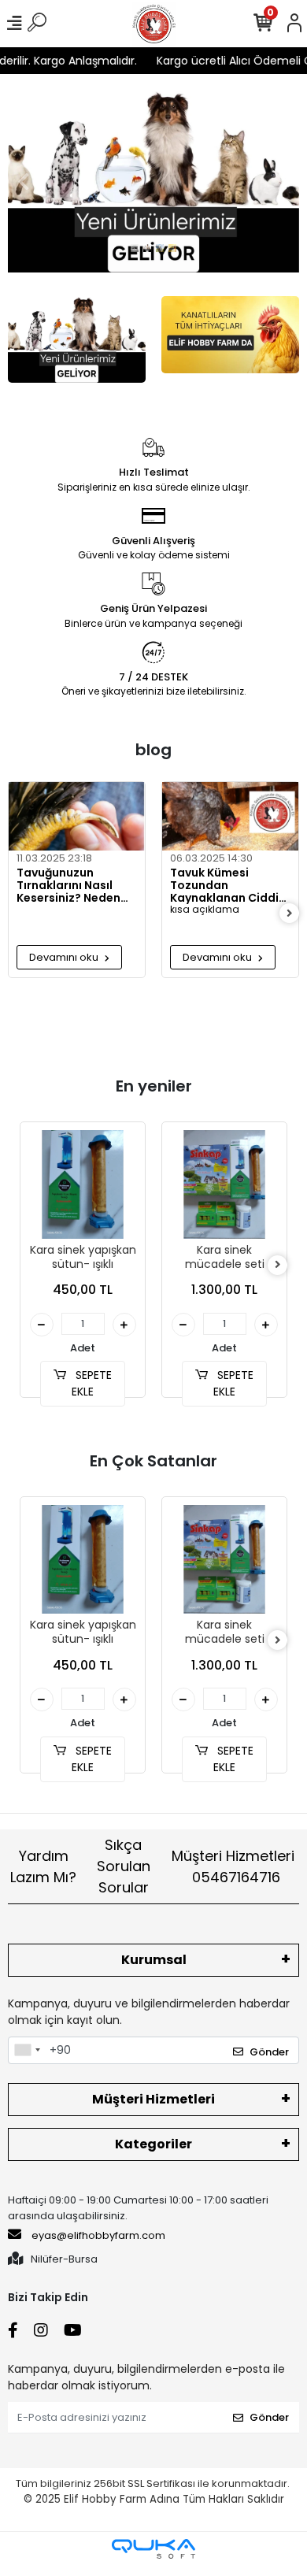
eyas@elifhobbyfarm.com (98, 2235)
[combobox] (27, 2051)
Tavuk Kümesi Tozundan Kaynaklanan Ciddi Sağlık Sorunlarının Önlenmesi (224, 885)
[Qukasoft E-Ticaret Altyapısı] (153, 2549)
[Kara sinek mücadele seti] (224, 1184)
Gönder (269, 2052)
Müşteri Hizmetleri (233, 1866)
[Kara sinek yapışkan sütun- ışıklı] (83, 1184)
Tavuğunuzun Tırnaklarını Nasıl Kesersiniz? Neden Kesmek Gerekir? (68, 885)
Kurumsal (154, 1960)
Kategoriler (153, 2144)
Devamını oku (65, 957)
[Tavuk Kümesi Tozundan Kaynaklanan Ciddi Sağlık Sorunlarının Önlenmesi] (230, 816)
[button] (24, 181)
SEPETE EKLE (92, 1383)
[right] (290, 914)
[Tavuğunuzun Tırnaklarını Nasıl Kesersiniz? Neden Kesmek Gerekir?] (77, 816)
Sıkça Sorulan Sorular (124, 1866)
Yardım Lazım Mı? (43, 1866)
